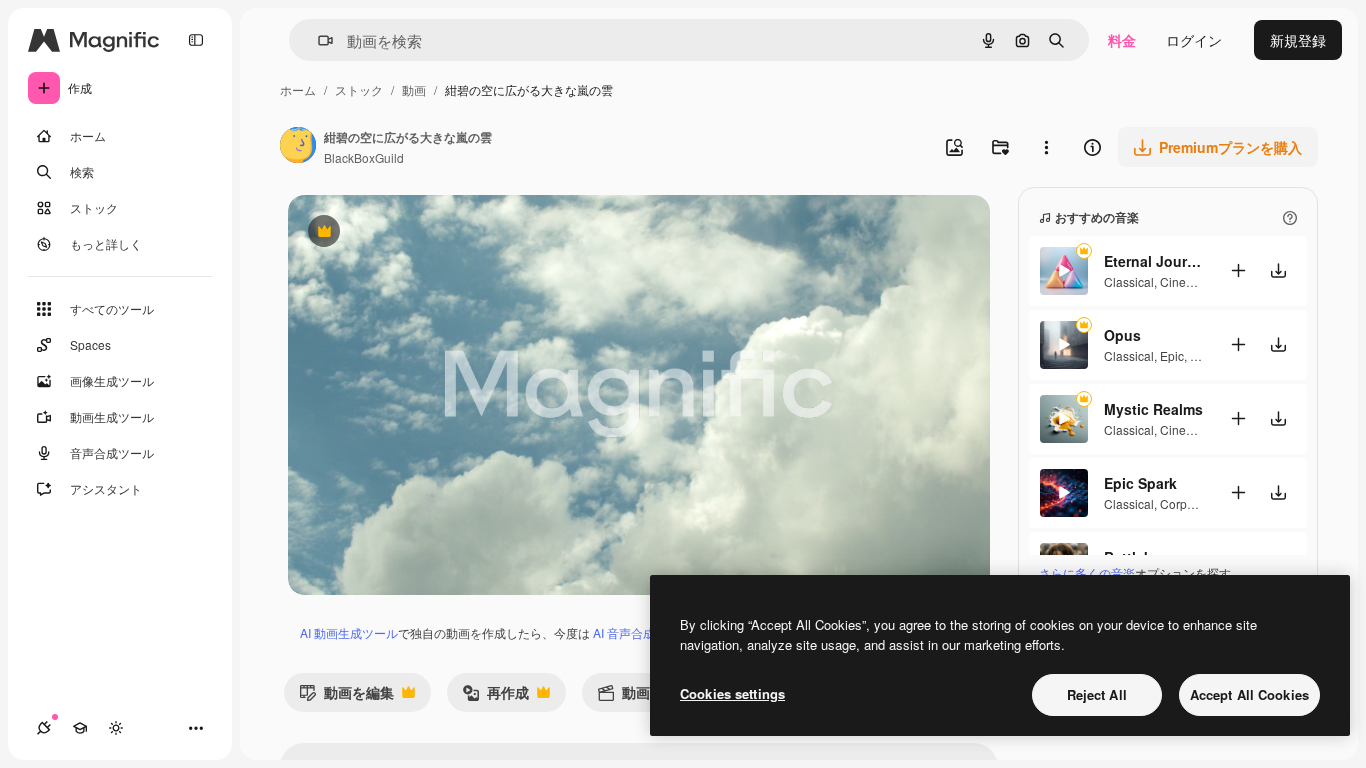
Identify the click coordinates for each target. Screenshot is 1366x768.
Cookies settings (732, 693)
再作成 (495, 696)
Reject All (1097, 694)
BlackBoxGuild (364, 157)
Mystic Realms (1153, 409)
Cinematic (1187, 281)
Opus (1122, 335)
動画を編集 (346, 696)
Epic (1172, 355)
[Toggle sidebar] (196, 40)
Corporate (1187, 503)
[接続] (44, 728)
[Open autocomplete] (317, 40)
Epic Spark (1140, 483)
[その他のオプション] (1046, 147)
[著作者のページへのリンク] (298, 147)
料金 (1122, 40)
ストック (359, 89)
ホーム (298, 89)
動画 (414, 89)
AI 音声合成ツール (642, 632)
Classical (1129, 281)
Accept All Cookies (1249, 694)
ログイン (1194, 40)
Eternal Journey (1154, 261)
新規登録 (1298, 40)
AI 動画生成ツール (349, 632)
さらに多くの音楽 (1087, 572)
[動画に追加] (1238, 270)
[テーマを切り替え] (116, 728)
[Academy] (80, 728)
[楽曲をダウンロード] (1278, 270)
